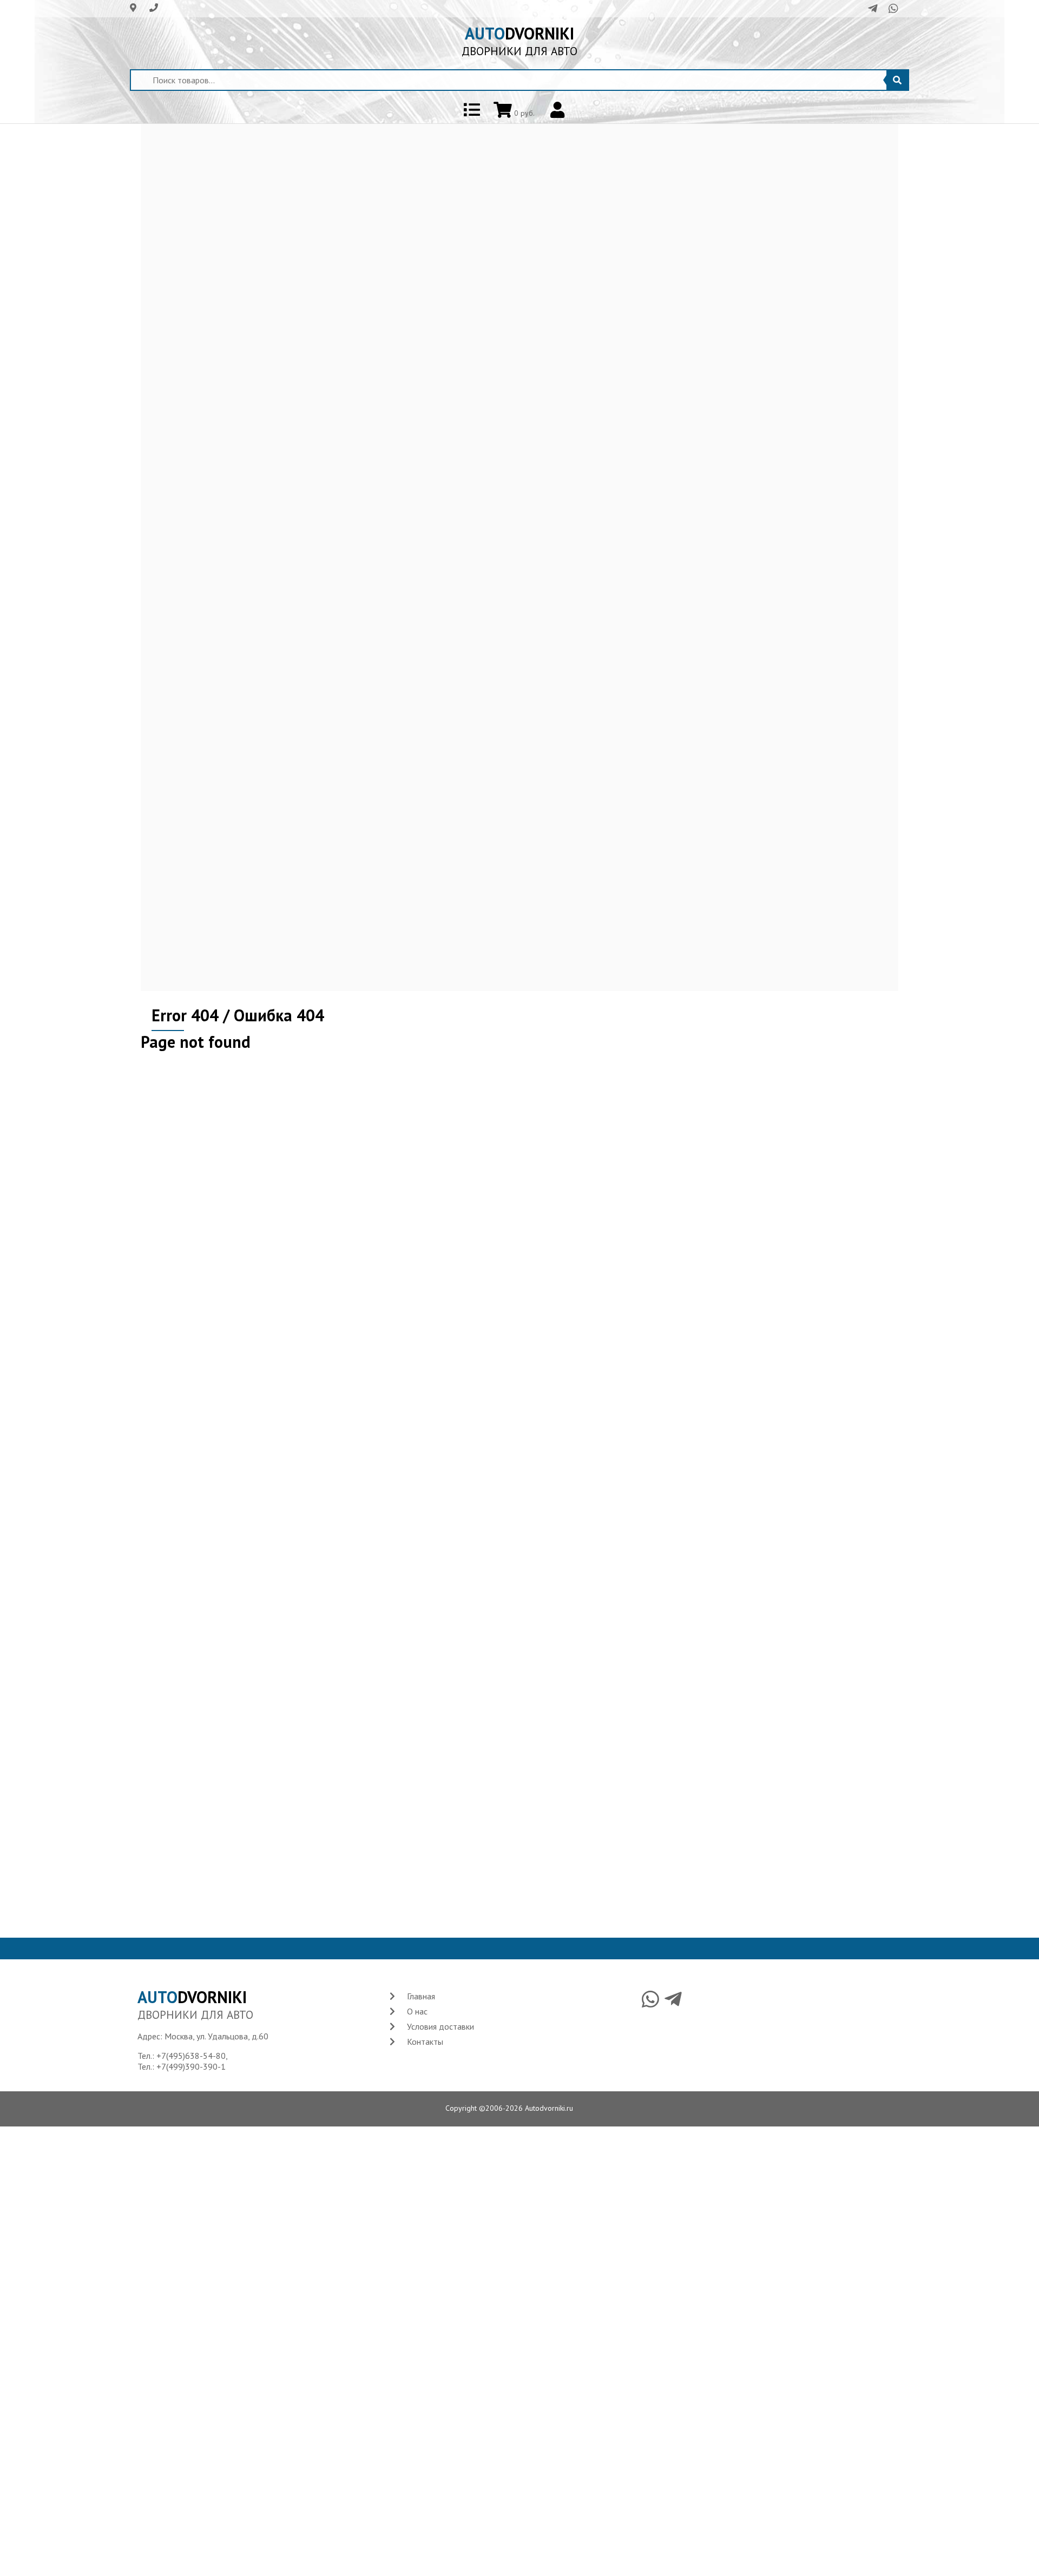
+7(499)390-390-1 (191, 2066)
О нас (417, 2011)
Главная (421, 1996)
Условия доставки (440, 2026)
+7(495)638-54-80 (191, 2056)
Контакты (425, 2042)
